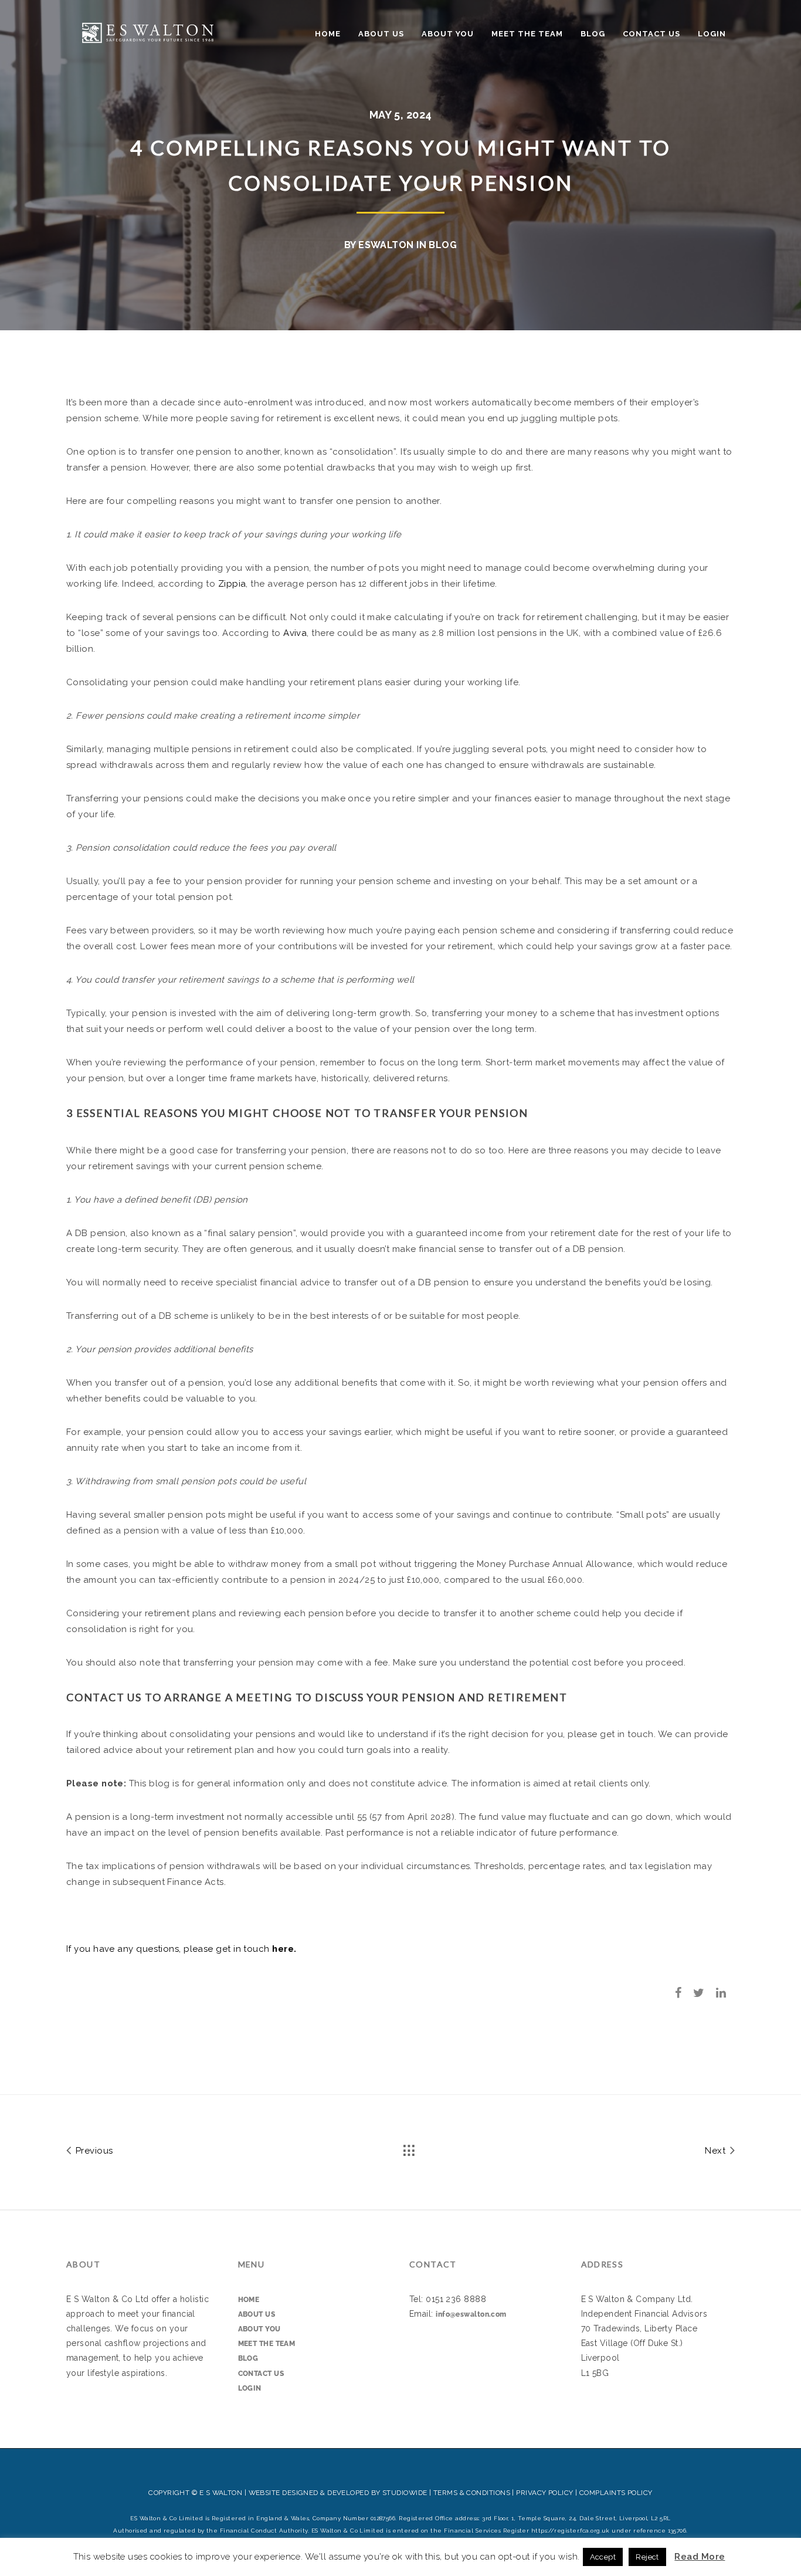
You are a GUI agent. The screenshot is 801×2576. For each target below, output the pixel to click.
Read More (700, 2557)
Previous (93, 2151)
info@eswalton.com (471, 2314)
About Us (381, 34)
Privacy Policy (544, 2493)
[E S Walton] (148, 31)
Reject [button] (647, 2557)
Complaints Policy (616, 2493)
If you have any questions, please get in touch (181, 1949)
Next (716, 2151)
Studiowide (405, 2493)
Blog (593, 34)
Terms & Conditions (472, 2493)
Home (328, 34)
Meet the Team (527, 34)
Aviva (295, 633)
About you (448, 34)
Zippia (232, 584)
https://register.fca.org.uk (571, 2531)
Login (712, 34)
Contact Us (651, 34)
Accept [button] (603, 2557)
